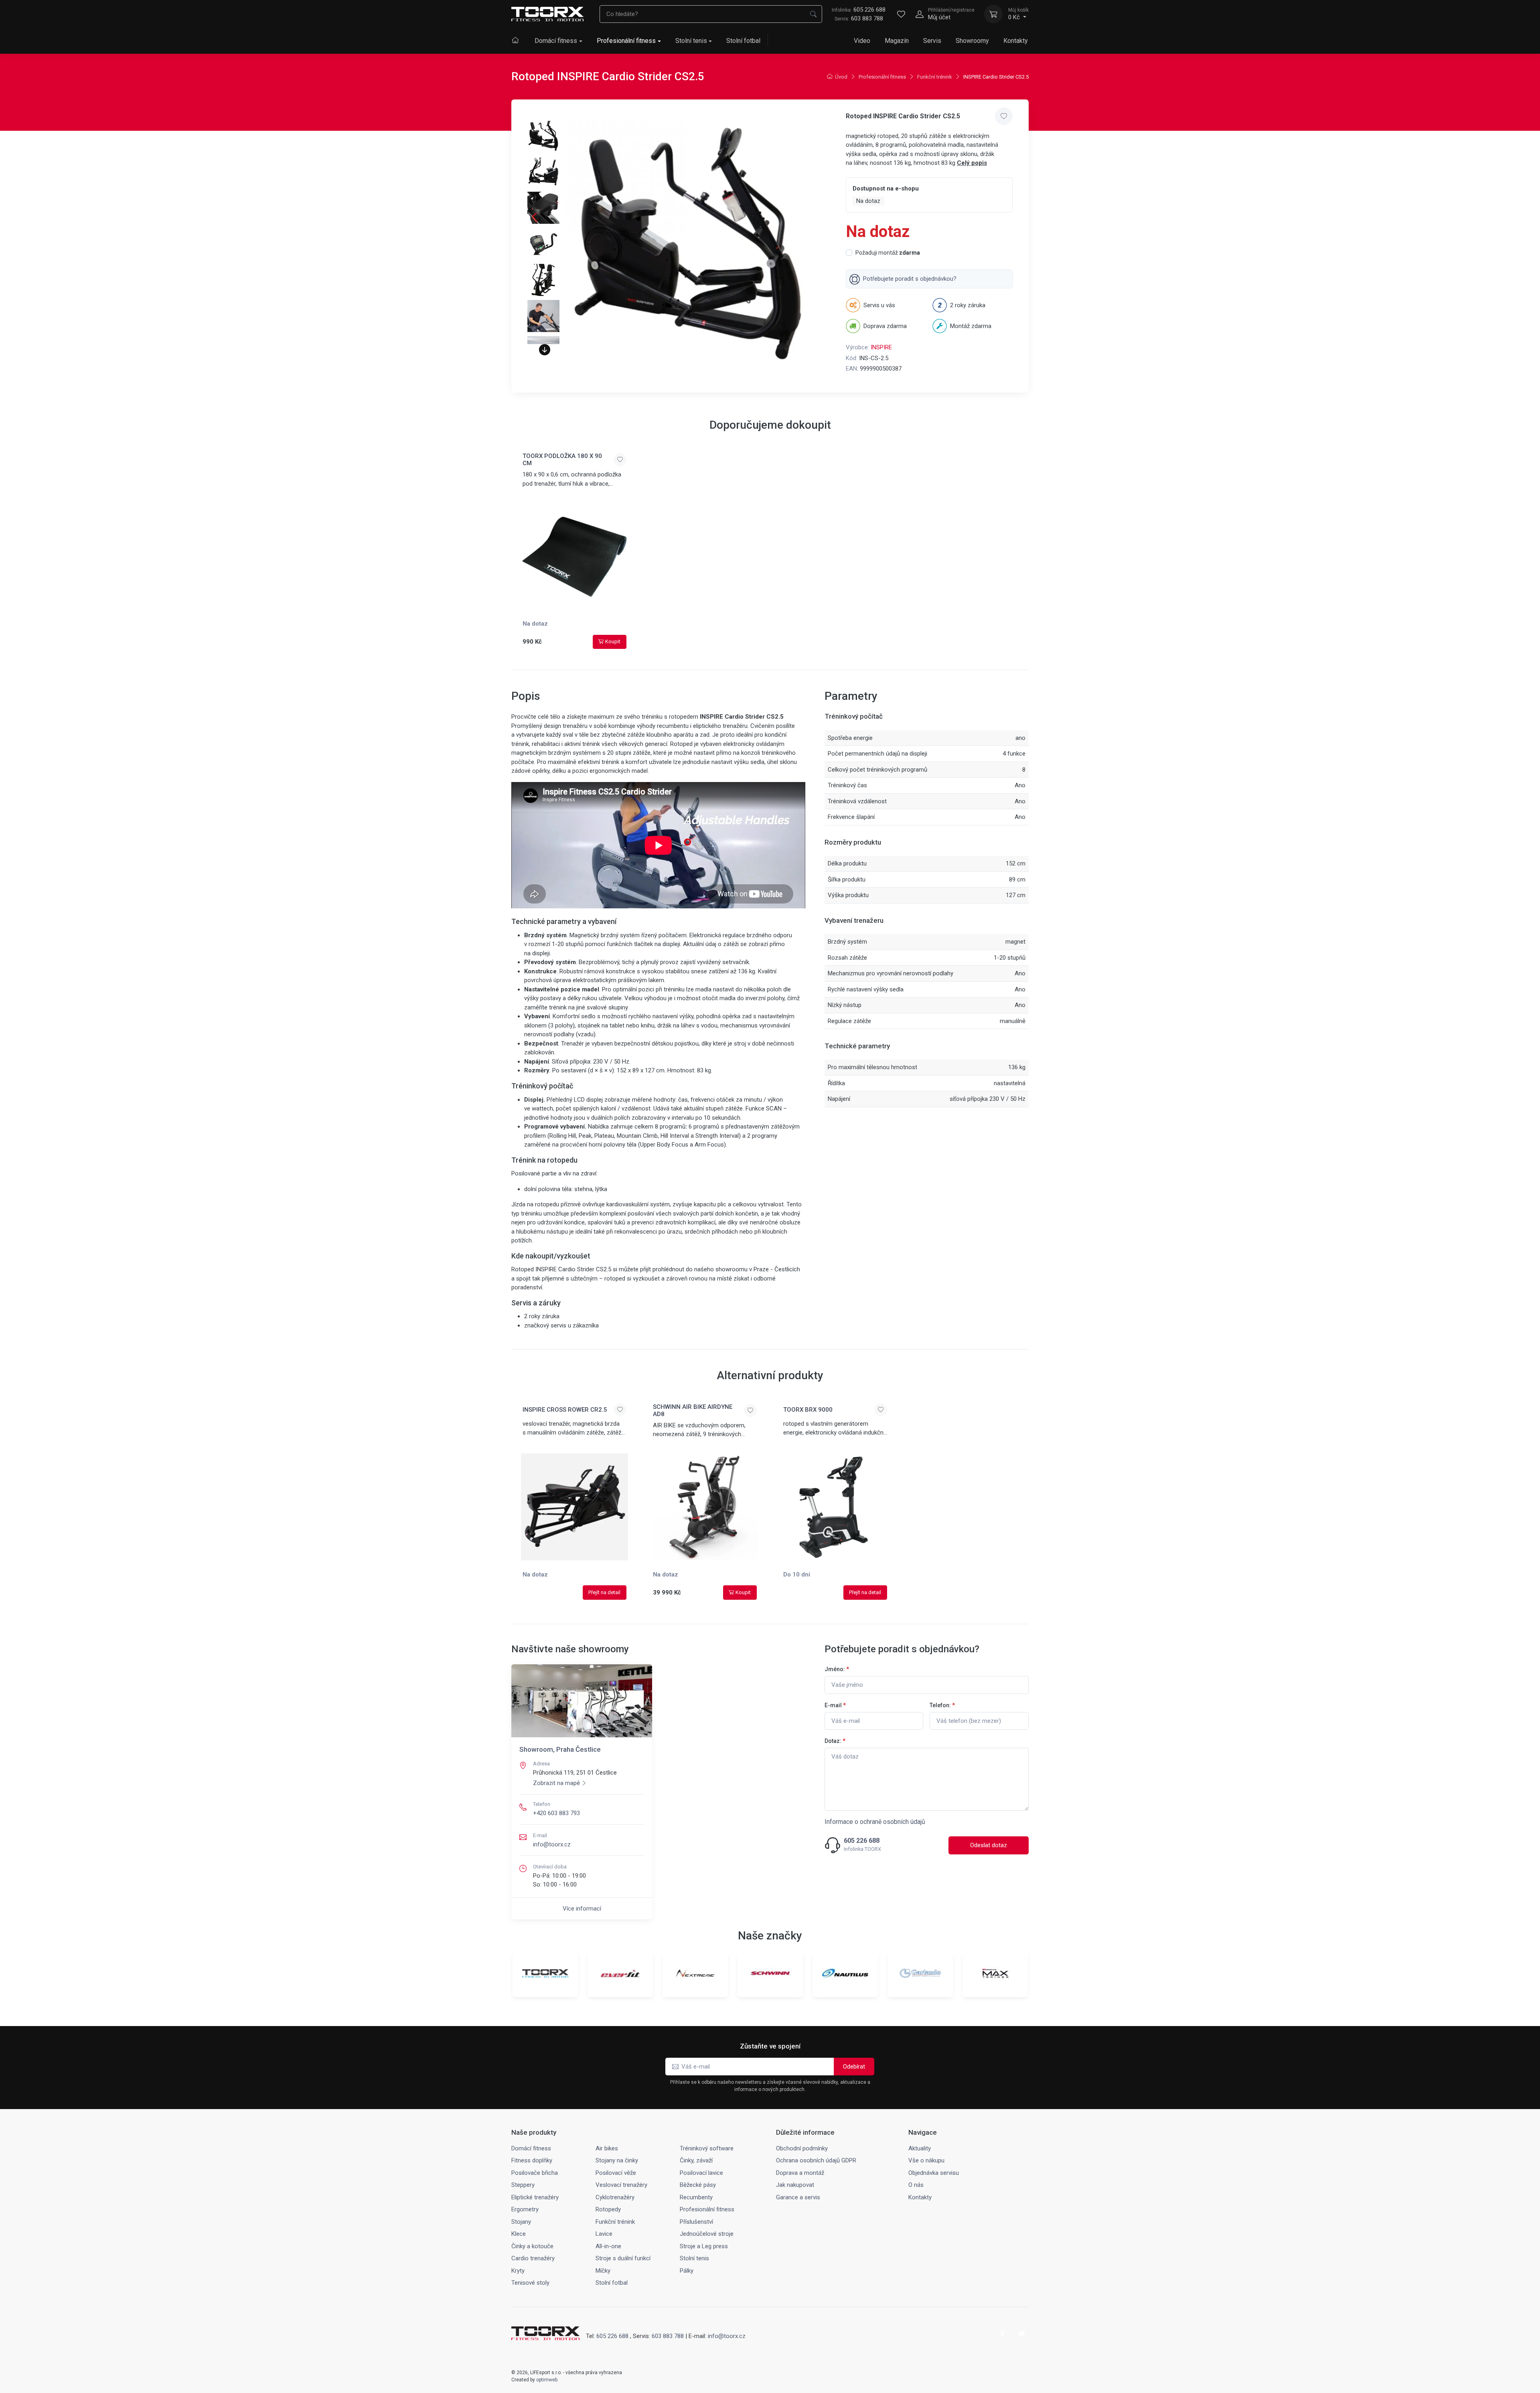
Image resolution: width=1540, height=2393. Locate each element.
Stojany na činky (617, 2160)
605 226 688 (859, 10)
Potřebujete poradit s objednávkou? (910, 279)
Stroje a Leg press (704, 2246)
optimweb (547, 2380)
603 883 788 (867, 18)
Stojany (521, 2222)
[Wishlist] (901, 14)
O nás (916, 2185)
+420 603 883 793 (556, 1813)
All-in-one (608, 2246)
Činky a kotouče (532, 2246)
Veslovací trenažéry (621, 2185)
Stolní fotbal (743, 41)
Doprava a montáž (800, 2173)
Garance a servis (798, 2197)
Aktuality (920, 2148)
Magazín (897, 41)
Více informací (582, 1909)
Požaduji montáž (888, 253)
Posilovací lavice (701, 2173)
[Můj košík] (993, 14)
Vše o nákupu (926, 2160)
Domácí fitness (556, 41)
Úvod (841, 77)
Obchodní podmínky (802, 2148)
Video (862, 41)
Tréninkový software (707, 2148)
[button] (545, 350)
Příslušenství (696, 2222)
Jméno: (837, 1669)
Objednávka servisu (934, 2173)
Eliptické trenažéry (535, 2197)
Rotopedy (608, 2209)
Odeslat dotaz (989, 1845)
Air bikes (607, 2148)
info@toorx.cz (552, 1844)
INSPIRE (881, 347)
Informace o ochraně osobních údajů (875, 1822)
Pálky (687, 2271)
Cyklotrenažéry (615, 2197)
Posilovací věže (616, 2173)
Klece (519, 2234)
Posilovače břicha (535, 2173)
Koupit (613, 641)
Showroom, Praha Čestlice (560, 1749)
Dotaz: (835, 1741)
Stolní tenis (691, 41)
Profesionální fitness (626, 41)
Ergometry (525, 2209)
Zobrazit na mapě (556, 1783)
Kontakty (1016, 41)
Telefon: (942, 1705)
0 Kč (1018, 14)
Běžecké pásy (698, 2185)
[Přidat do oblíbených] (1004, 116)
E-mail (835, 1705)
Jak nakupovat (795, 2185)
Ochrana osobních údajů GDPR (816, 2160)
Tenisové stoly (530, 2283)
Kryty (518, 2271)
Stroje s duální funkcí (623, 2258)
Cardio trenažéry (533, 2258)
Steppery (523, 2185)
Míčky (603, 2271)
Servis (932, 41)
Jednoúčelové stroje (707, 2234)
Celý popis (972, 163)
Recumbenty (696, 2197)
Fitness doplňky (532, 2160)
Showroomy (972, 41)
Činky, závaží (696, 2160)
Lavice (604, 2234)
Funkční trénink (935, 77)
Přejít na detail (604, 1592)
